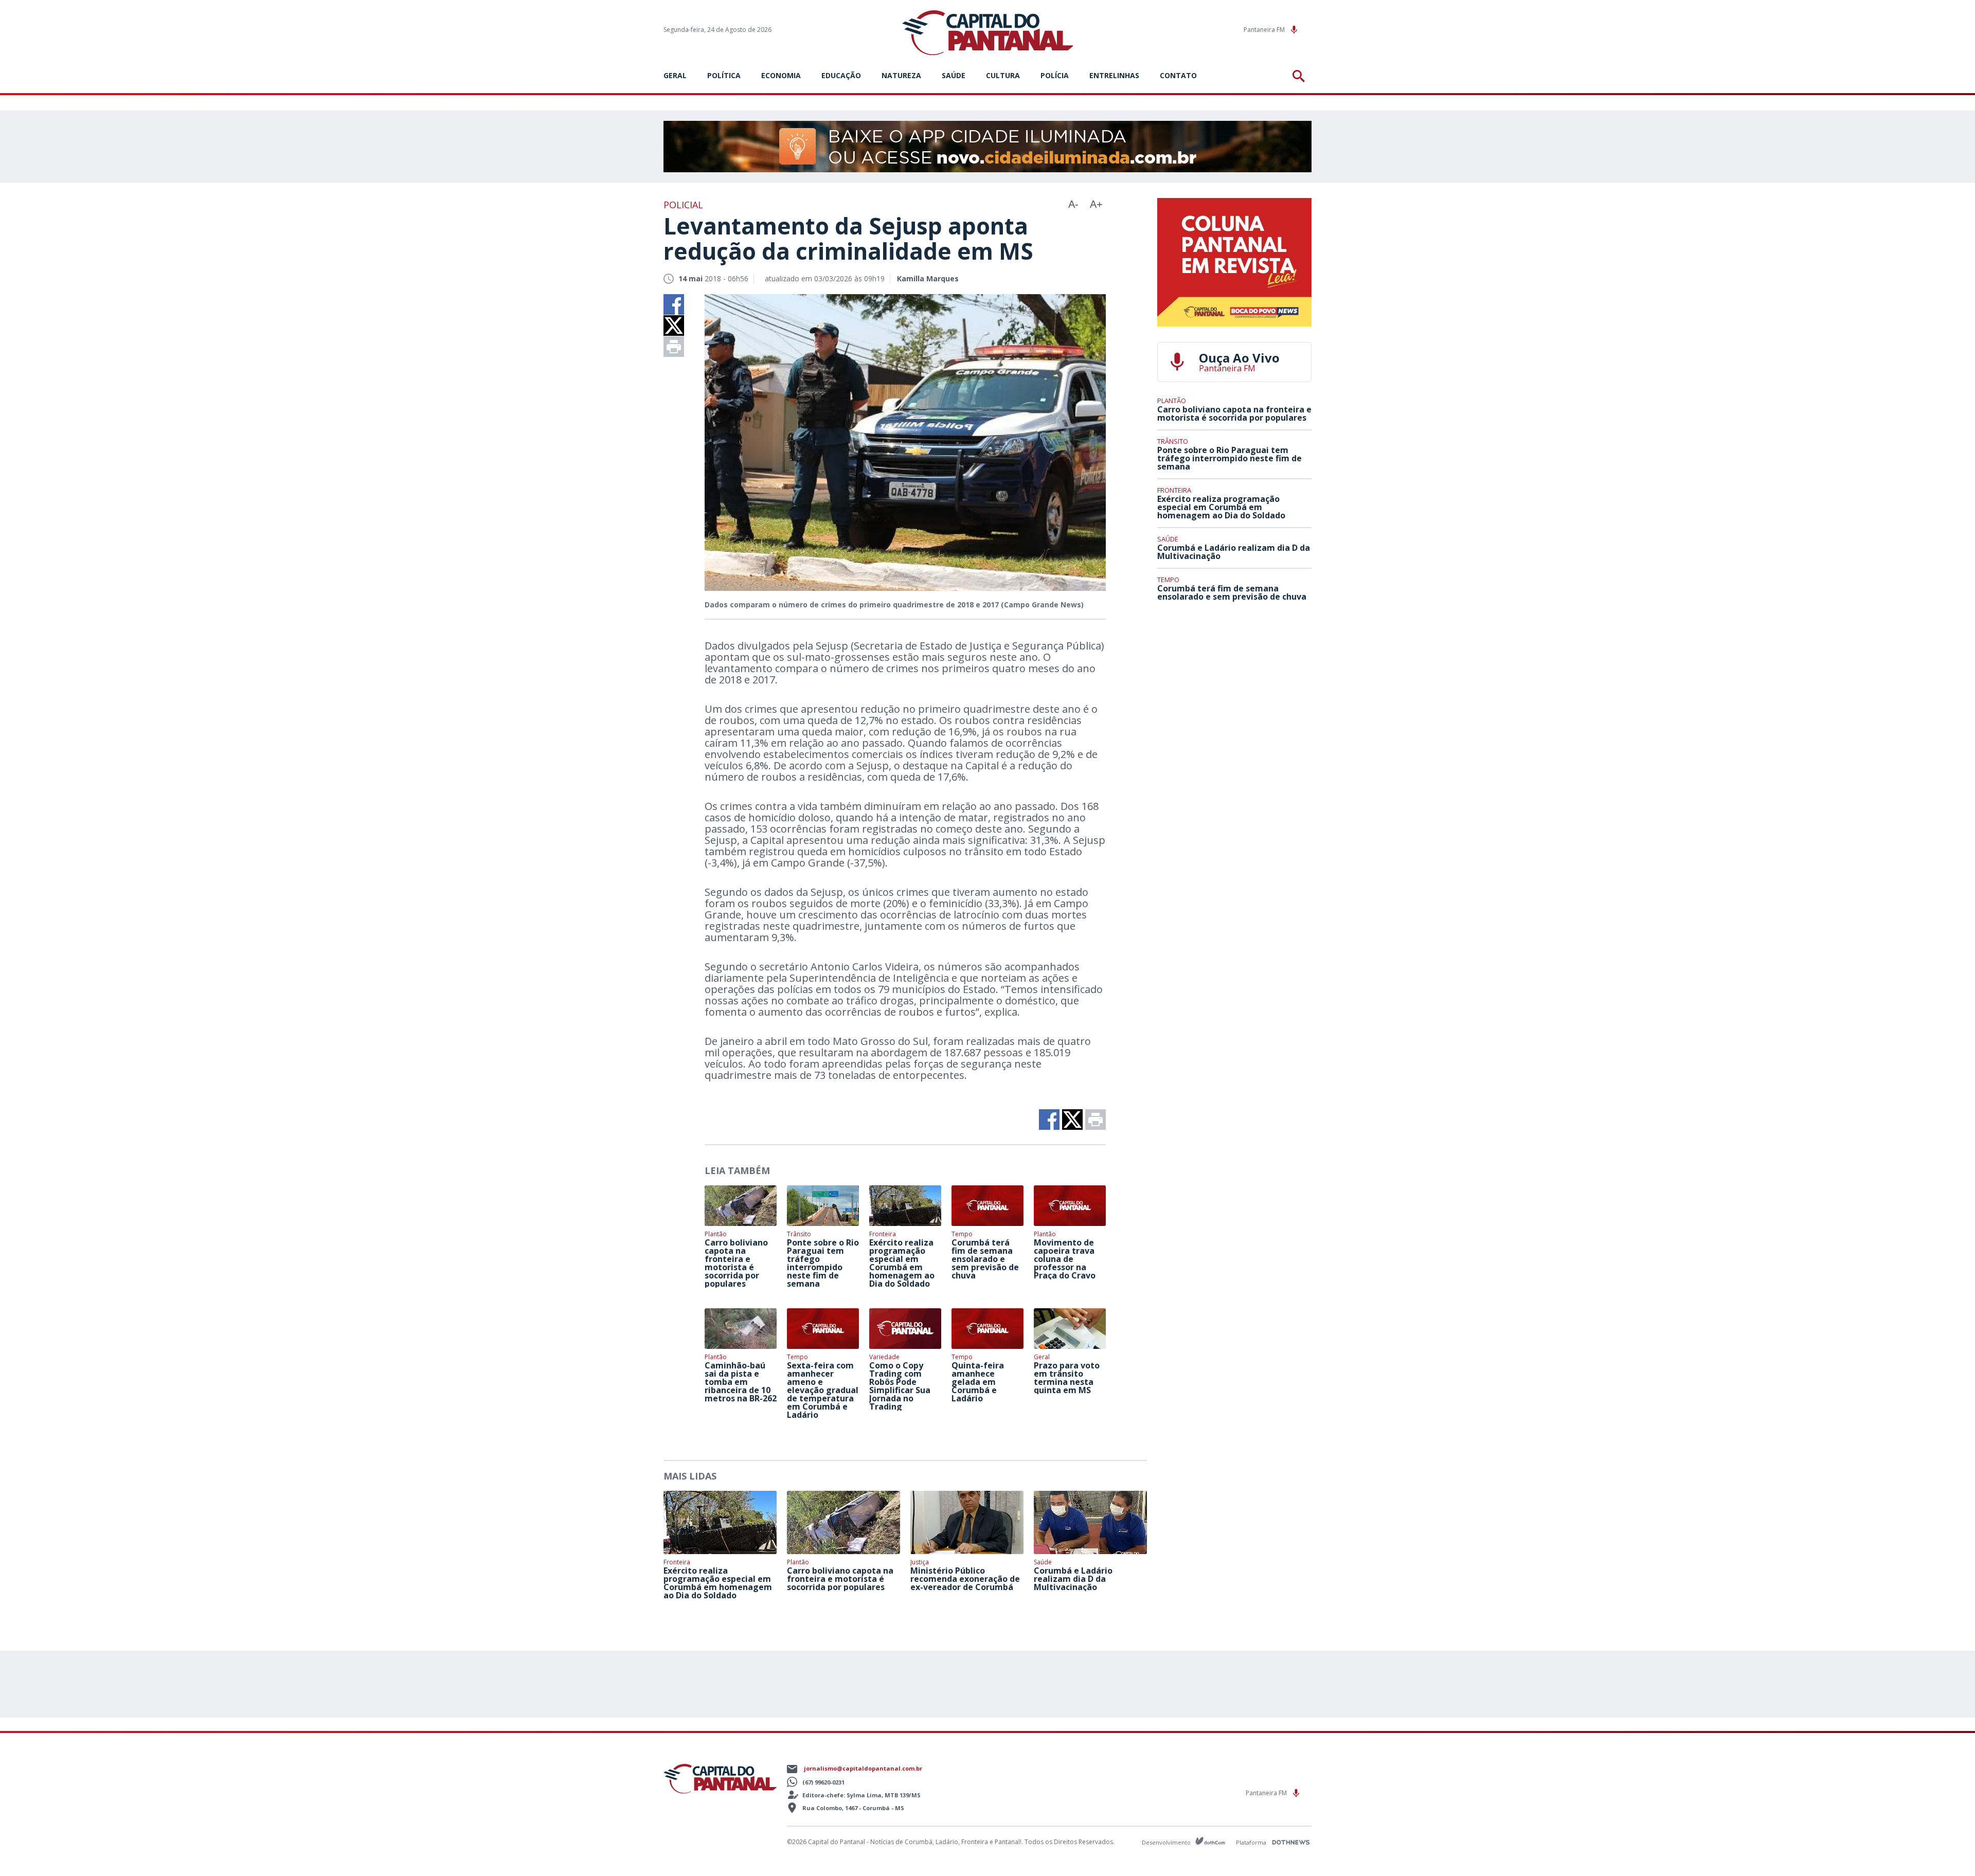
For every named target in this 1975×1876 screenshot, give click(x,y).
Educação (841, 75)
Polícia (1055, 75)
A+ (1096, 204)
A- (1073, 204)
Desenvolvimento (1167, 1842)
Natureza (901, 75)
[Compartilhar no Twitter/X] (674, 326)
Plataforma (1252, 1842)
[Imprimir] (674, 347)
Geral (675, 75)
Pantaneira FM (1265, 30)
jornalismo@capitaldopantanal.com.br (863, 1768)
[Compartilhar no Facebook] (674, 304)
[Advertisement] (1234, 686)
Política (724, 75)
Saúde (954, 75)
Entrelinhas (1114, 75)
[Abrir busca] (1300, 76)
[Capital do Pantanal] (988, 33)
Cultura (1003, 75)
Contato (1178, 75)
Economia (781, 75)
